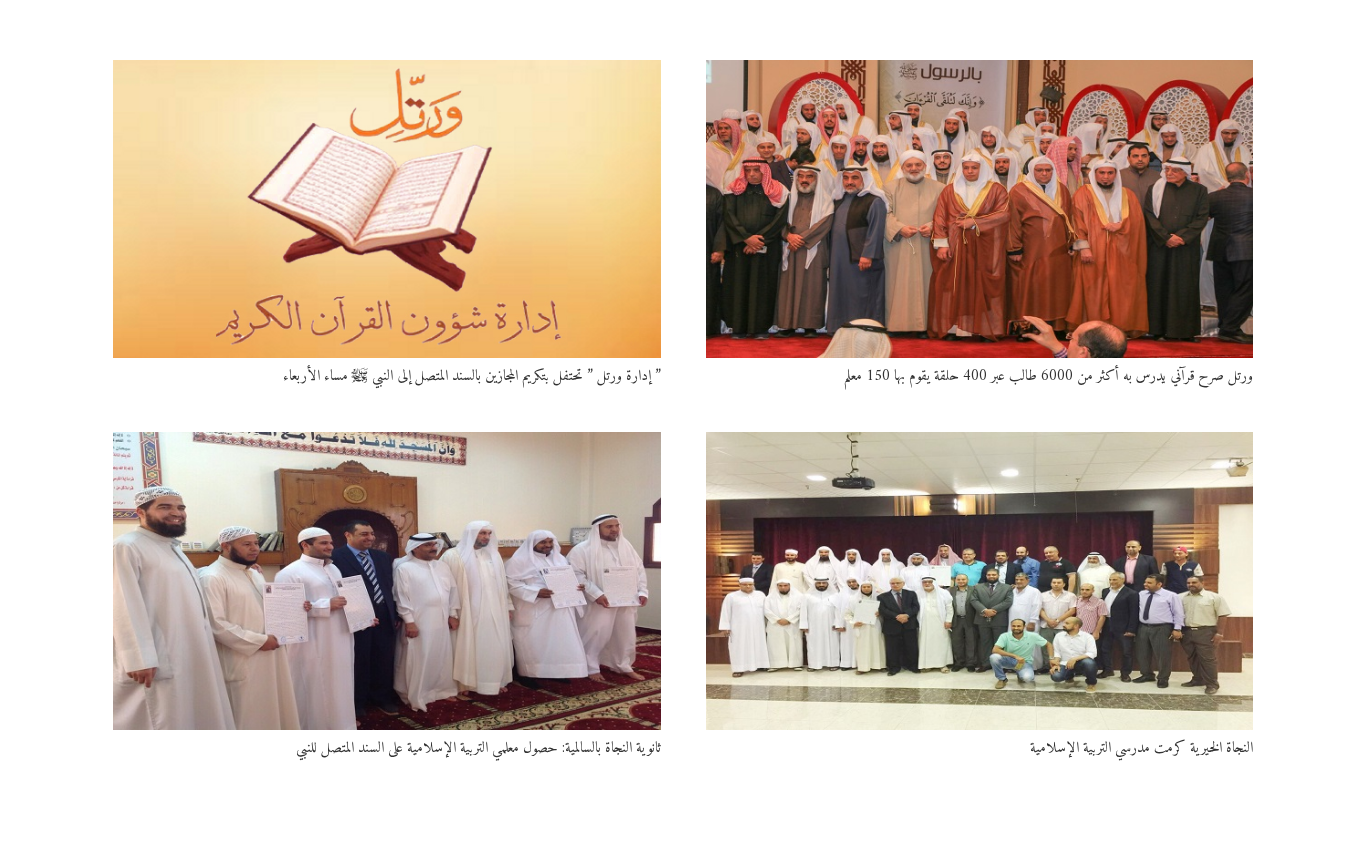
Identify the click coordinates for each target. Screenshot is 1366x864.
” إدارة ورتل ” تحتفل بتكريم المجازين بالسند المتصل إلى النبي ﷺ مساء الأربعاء (472, 376)
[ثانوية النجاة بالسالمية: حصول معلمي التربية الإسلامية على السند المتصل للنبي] (387, 581)
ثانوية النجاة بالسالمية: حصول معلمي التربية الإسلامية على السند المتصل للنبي (478, 748)
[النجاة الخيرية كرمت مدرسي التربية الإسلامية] (980, 581)
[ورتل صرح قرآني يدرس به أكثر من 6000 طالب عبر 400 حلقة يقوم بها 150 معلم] (980, 209)
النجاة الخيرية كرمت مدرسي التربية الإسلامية (1141, 748)
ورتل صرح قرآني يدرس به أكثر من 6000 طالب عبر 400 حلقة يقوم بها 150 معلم (1048, 376)
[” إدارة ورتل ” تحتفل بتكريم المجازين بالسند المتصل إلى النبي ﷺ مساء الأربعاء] (387, 209)
